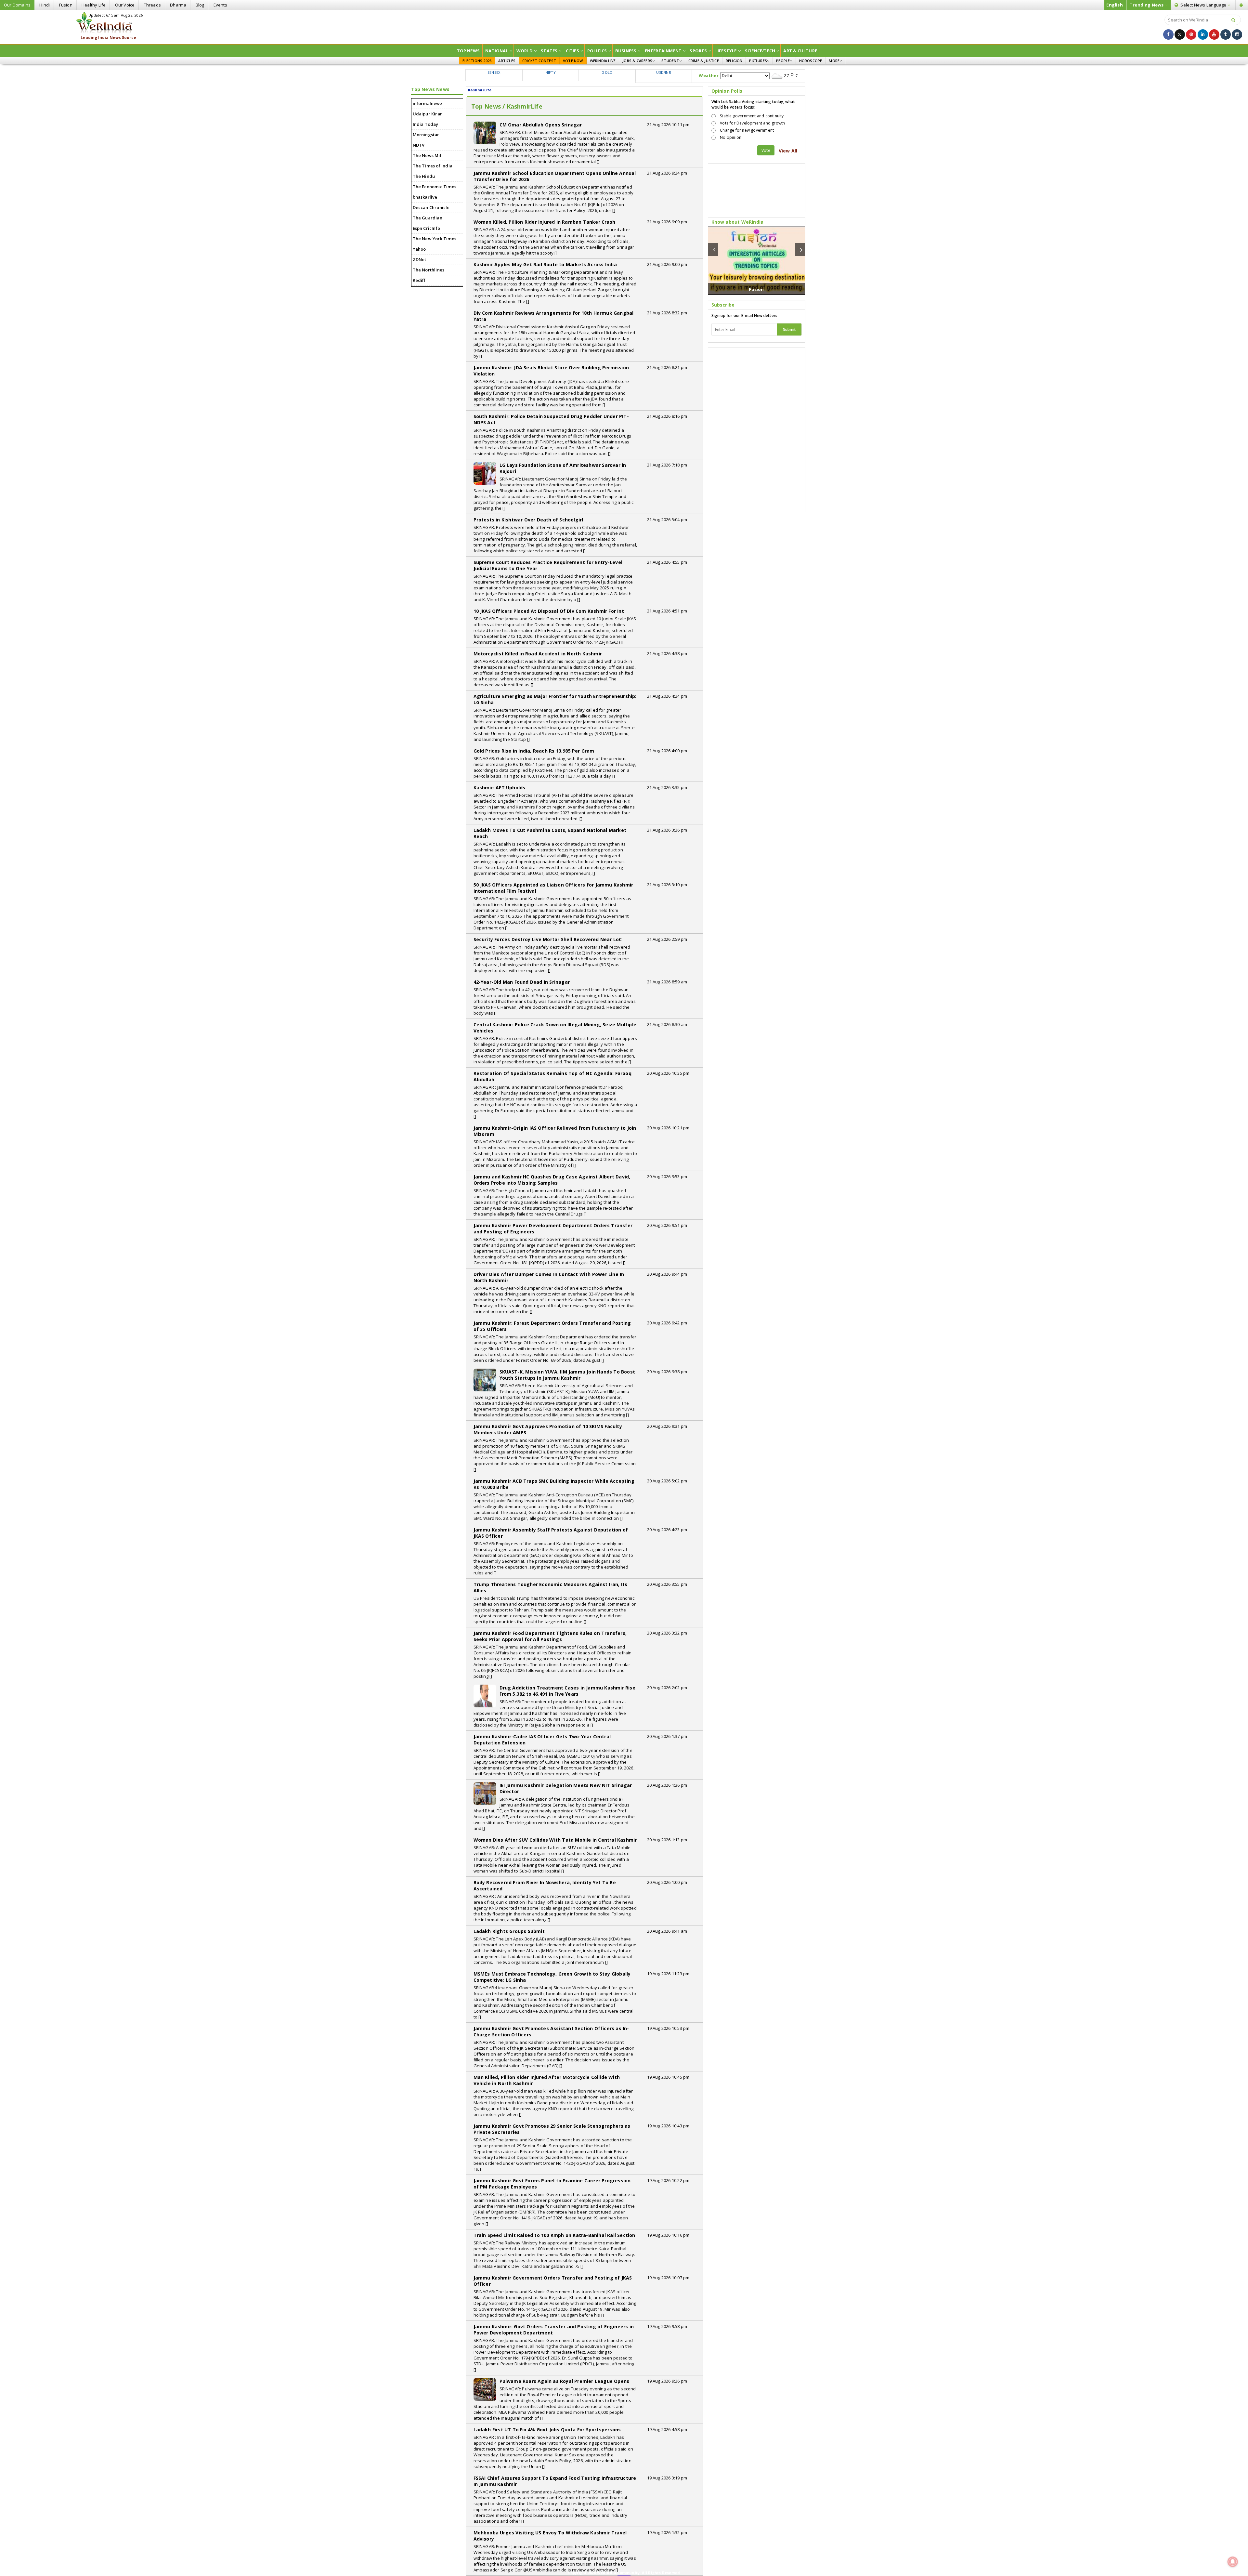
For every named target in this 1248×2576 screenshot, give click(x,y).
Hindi (45, 5)
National (497, 51)
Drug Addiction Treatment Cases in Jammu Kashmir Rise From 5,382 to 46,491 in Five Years (567, 1691)
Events (220, 5)
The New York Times (435, 239)
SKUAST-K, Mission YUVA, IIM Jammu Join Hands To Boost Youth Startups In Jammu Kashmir (567, 1375)
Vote (766, 150)
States (549, 51)
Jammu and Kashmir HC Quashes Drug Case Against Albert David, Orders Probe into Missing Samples (552, 1180)
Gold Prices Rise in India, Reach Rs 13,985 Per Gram (534, 751)
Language (1204, 5)
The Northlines (429, 270)
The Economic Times (435, 187)
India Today (426, 124)
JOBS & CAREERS (637, 61)
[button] (713, 250)
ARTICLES (507, 61)
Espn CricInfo (427, 228)
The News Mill (428, 155)
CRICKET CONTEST (539, 61)
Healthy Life (94, 5)
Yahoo (419, 249)
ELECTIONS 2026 (477, 61)
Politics (597, 51)
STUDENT (670, 61)
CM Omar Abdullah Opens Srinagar (541, 125)
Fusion (66, 5)
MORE (834, 61)
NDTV (419, 145)
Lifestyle (726, 51)
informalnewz (428, 103)
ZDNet (420, 259)
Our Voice (125, 5)
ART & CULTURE (800, 51)
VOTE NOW (573, 61)
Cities (572, 51)
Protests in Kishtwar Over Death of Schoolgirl (528, 520)
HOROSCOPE (811, 61)
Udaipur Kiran (428, 114)
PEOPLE (783, 61)
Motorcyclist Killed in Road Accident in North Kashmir (538, 654)
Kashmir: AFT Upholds (500, 788)
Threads (152, 5)
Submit (789, 329)
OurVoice (757, 289)
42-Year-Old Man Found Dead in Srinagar (522, 982)
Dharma (178, 5)
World (525, 51)
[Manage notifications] (1233, 2562)
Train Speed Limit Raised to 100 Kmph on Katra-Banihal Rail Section (554, 2235)
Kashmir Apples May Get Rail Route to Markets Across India (545, 264)
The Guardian (428, 218)
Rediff (419, 280)
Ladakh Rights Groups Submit (509, 1931)
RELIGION (734, 61)
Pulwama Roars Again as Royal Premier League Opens (565, 2381)
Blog (200, 5)
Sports (698, 51)
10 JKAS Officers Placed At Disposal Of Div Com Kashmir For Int (549, 611)
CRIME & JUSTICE (704, 61)
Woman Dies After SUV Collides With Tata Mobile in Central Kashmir (555, 1840)
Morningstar (426, 135)
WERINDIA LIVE (603, 61)
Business (626, 51)
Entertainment (663, 51)
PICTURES (758, 61)
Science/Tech (760, 51)
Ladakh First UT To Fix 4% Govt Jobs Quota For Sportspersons (547, 2430)
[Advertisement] (624, 26)
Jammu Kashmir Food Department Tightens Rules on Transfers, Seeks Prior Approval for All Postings (550, 1636)
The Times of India (433, 166)
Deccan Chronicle (431, 207)
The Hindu (424, 176)
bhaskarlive (425, 197)
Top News (468, 51)
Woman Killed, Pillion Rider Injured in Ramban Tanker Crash (545, 222)
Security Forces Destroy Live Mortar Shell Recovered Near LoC (548, 939)
